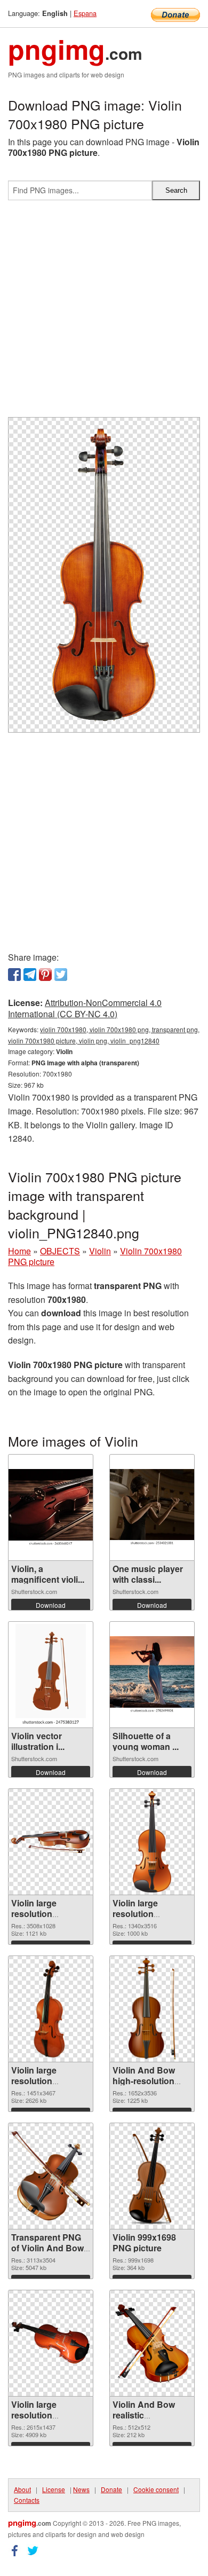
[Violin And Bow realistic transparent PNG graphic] (152, 2343)
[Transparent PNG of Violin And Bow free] (51, 2176)
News (81, 2489)
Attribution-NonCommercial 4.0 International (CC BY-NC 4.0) (85, 1008)
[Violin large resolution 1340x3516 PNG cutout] (152, 1842)
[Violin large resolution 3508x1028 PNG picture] (51, 1841)
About (22, 2489)
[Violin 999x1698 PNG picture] (152, 2176)
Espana (85, 13)
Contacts (27, 2500)
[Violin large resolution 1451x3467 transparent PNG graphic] (51, 2009)
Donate (111, 2489)
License (54, 2489)
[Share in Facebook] (14, 975)
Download (51, 1605)
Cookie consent (156, 2489)
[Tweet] (61, 975)
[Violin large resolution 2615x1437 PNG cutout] (51, 2343)
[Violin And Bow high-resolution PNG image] (152, 2009)
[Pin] (45, 975)
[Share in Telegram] (30, 975)
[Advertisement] (104, 313)
